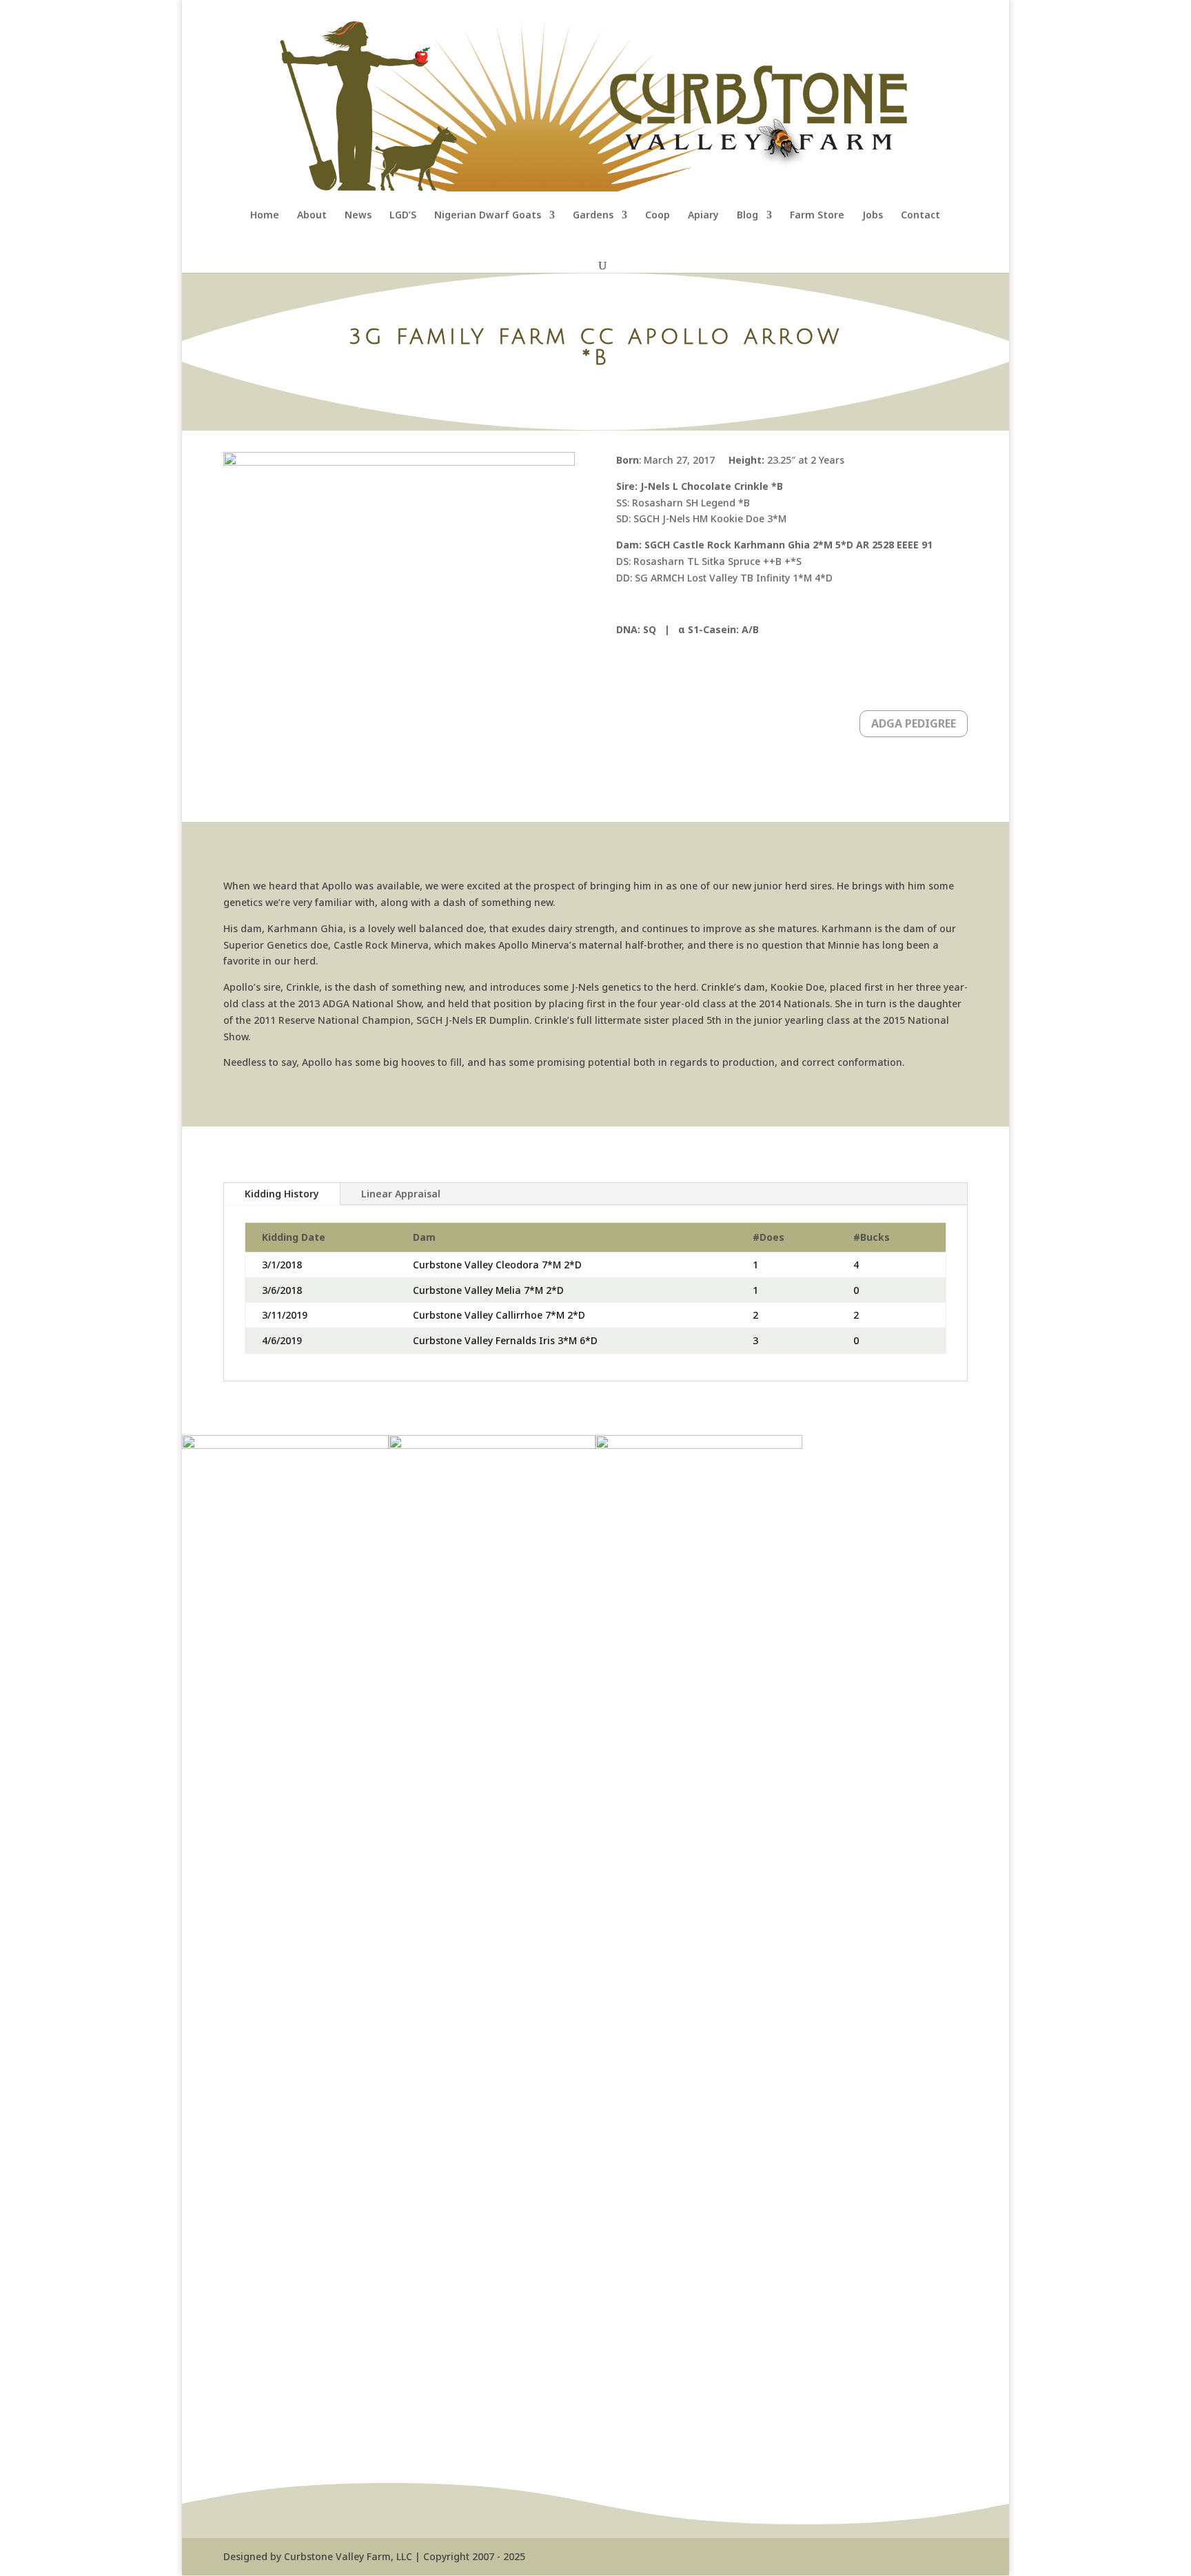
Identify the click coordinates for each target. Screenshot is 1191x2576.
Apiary (703, 216)
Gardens (593, 216)
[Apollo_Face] (285, 1445)
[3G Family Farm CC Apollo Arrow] (699, 1445)
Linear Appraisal (401, 1194)
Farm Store (817, 216)
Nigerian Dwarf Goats (488, 216)
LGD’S (403, 216)
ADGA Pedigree (914, 723)
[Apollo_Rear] (492, 1445)
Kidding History (282, 1194)
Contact (920, 216)
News (358, 216)
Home (265, 216)
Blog (747, 216)
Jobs (873, 216)
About (312, 216)
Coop (658, 216)
